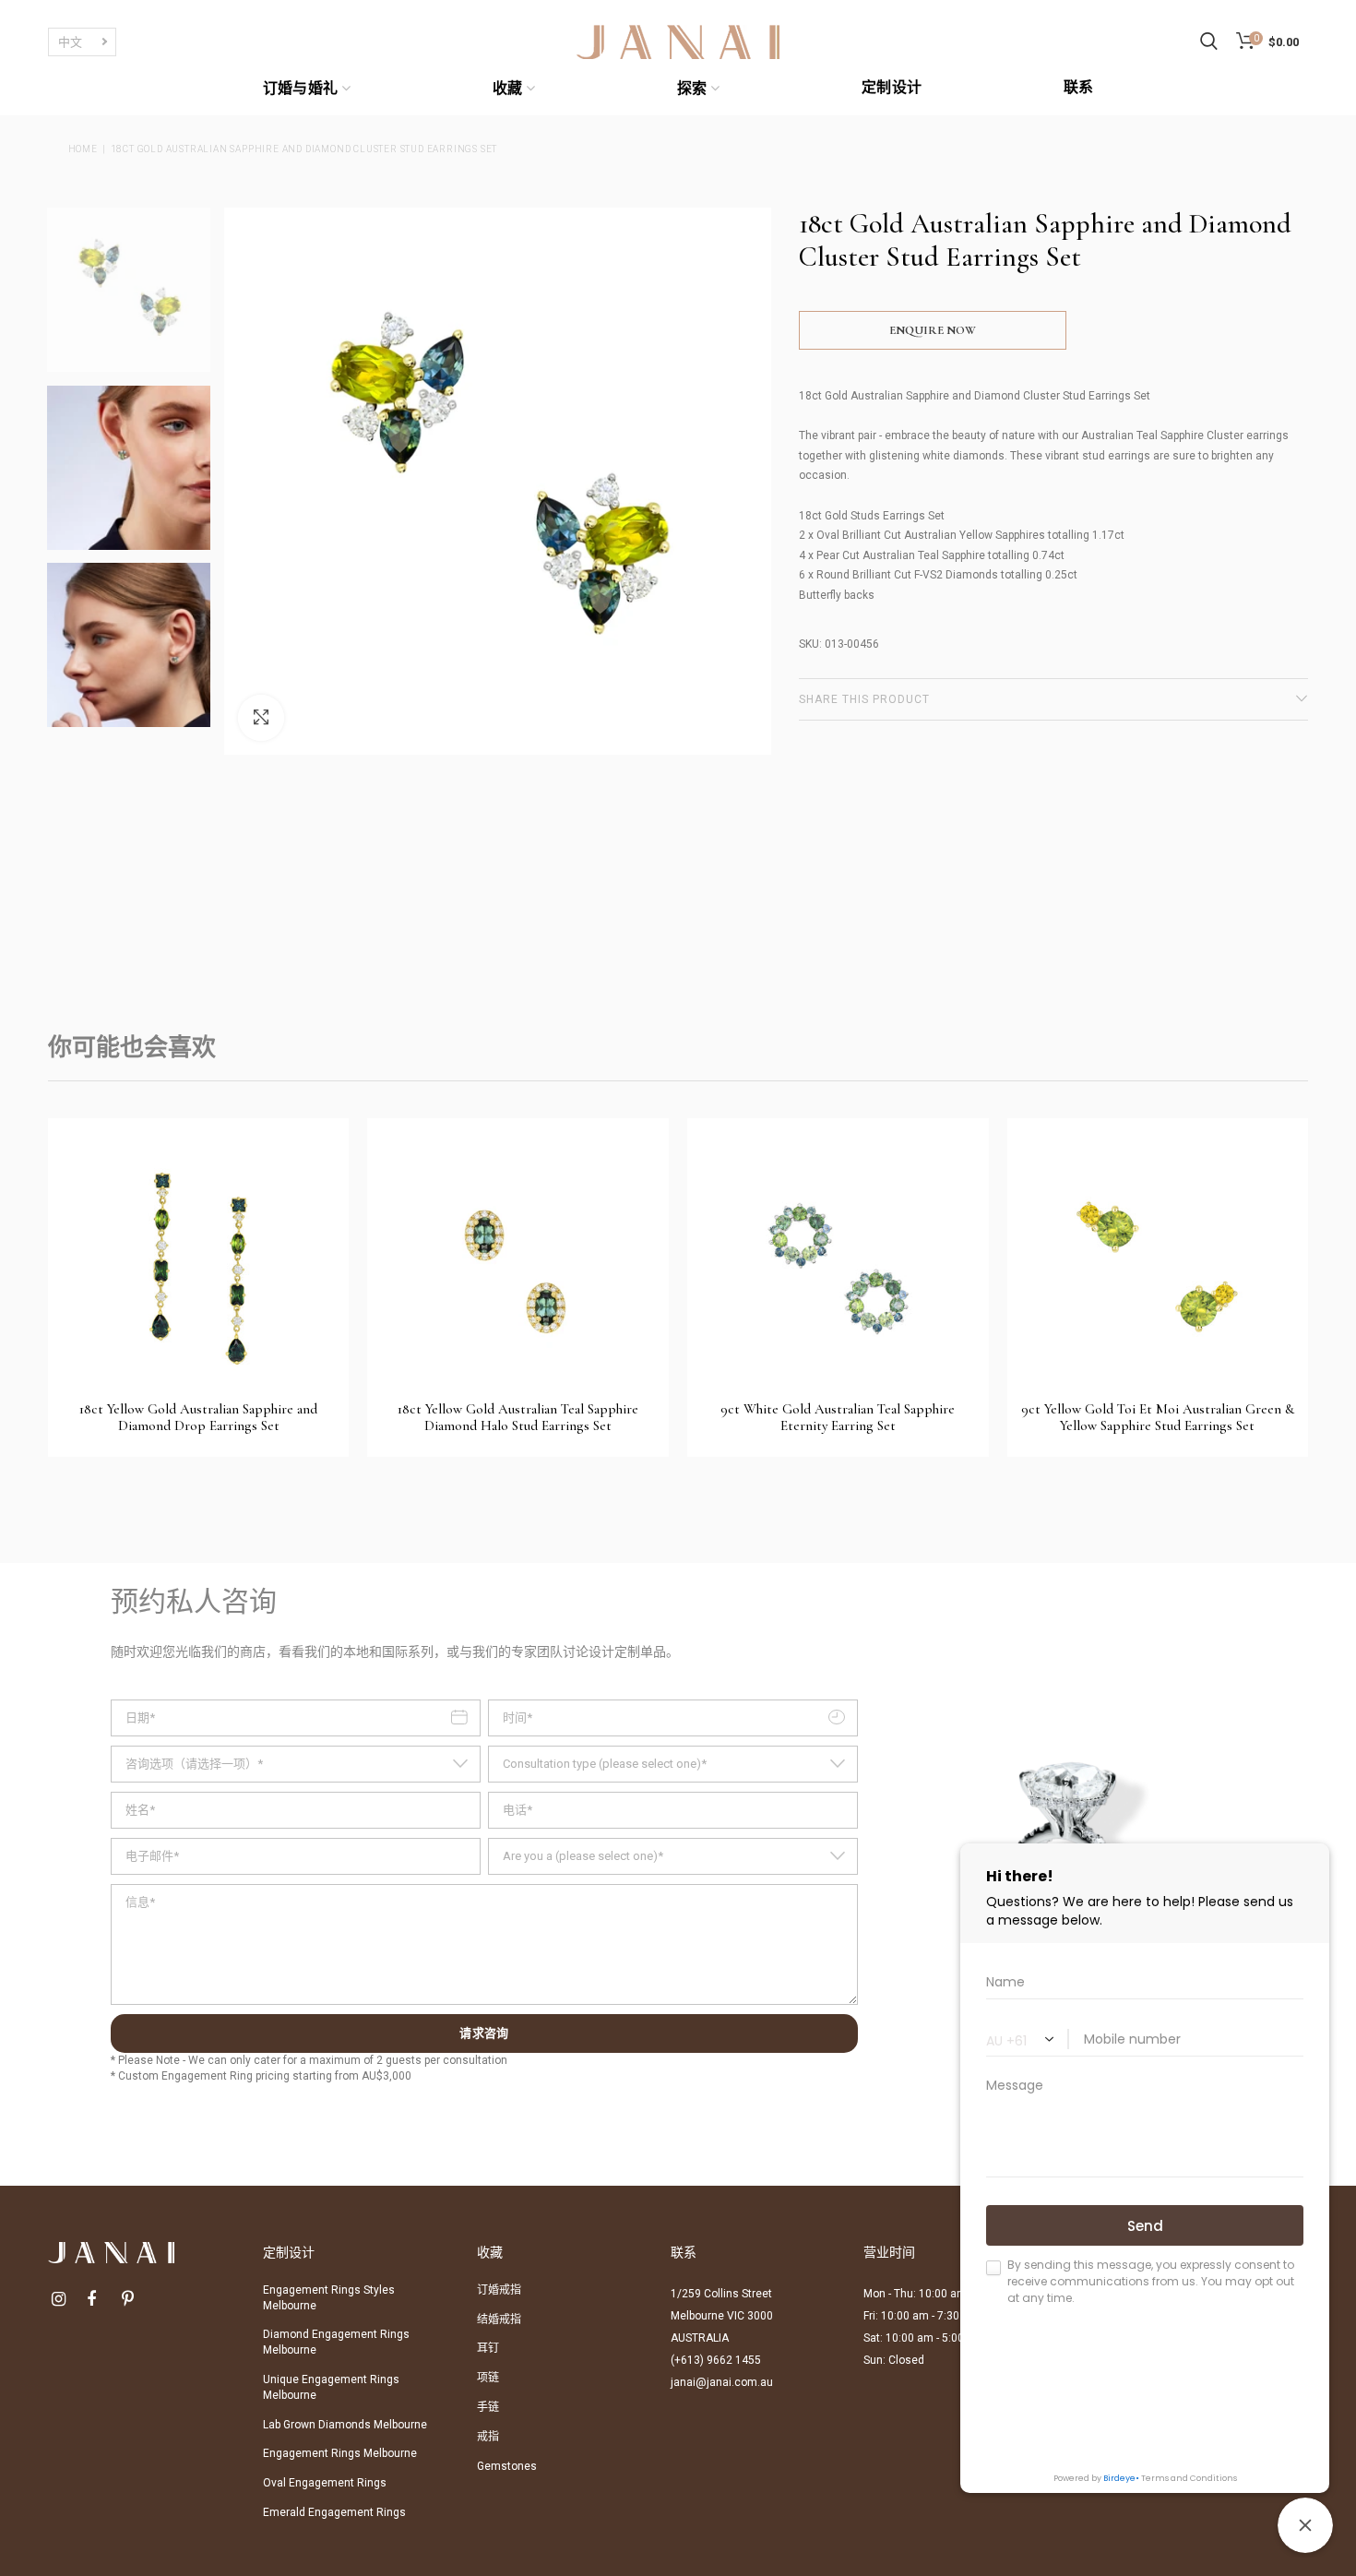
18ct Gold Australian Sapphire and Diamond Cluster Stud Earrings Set (304, 149)
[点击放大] (261, 718)
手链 (488, 2407)
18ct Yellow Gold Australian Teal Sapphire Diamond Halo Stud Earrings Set (518, 1417)
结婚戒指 (499, 2320)
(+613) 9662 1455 (716, 2360)
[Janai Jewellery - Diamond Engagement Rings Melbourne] (678, 41)
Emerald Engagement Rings (334, 2512)
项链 (488, 2378)
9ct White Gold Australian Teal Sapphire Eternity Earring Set (838, 1417)
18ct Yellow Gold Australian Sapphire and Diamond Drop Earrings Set (198, 1417)
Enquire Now (933, 330)
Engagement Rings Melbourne (340, 2453)
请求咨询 (484, 2033)
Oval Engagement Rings (325, 2483)
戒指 (488, 2437)
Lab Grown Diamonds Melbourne (345, 2425)
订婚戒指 (499, 2290)
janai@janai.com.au (722, 2382)
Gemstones (507, 2466)
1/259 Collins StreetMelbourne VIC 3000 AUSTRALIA (722, 2316)
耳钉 (488, 2348)
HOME (83, 149)
